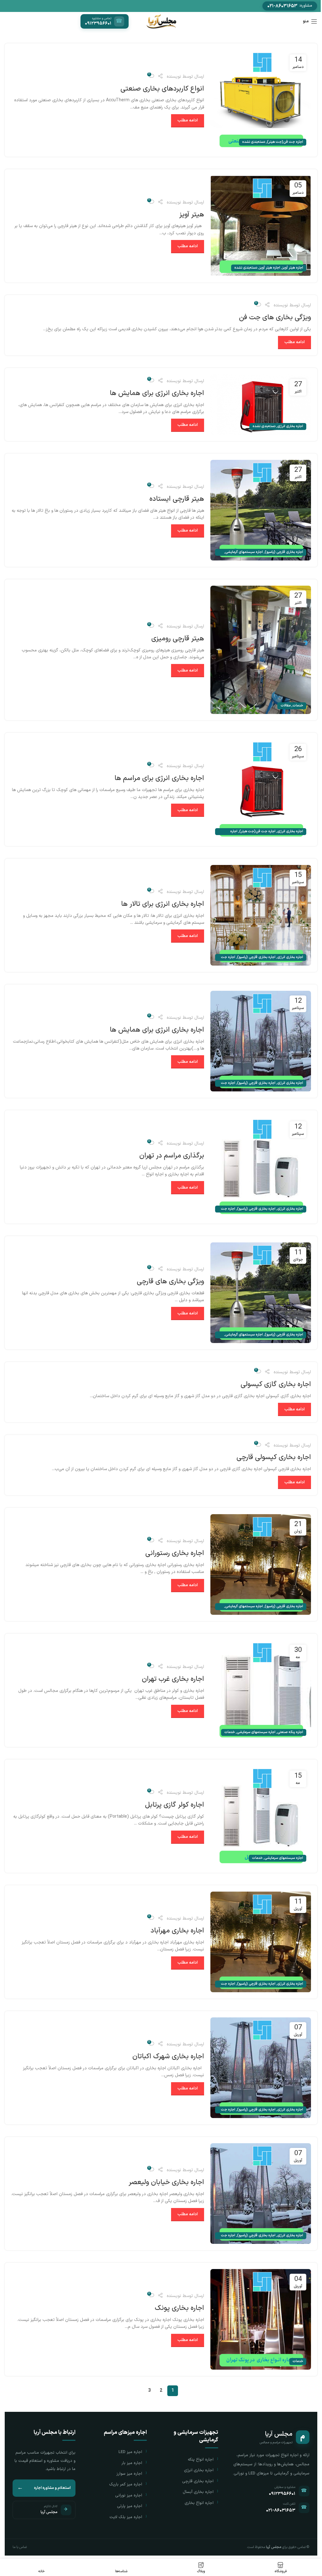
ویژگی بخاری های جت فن (275, 318)
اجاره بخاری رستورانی (175, 1553)
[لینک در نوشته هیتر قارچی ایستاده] (261, 510)
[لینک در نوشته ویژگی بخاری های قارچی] (261, 1293)
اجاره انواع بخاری (199, 2503)
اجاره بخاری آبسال (198, 2492)
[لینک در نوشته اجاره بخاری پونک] (261, 2319)
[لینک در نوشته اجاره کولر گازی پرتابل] (261, 1816)
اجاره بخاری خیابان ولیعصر (166, 2182)
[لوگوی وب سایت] (161, 21)
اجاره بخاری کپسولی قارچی (274, 1457)
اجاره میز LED (130, 2452)
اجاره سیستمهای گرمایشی (244, 552)
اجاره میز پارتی (130, 2506)
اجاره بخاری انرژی (290, 426)
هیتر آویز (192, 215)
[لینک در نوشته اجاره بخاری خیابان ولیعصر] (261, 2194)
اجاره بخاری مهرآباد (177, 1931)
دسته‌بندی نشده (254, 142)
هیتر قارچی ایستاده (177, 499)
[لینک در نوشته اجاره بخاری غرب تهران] (261, 1690)
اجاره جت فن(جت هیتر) (285, 142)
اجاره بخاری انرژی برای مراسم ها (159, 778)
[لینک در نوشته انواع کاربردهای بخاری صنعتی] (261, 100)
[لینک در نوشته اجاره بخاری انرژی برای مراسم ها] (261, 789)
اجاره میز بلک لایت (126, 2517)
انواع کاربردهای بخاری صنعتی (162, 89)
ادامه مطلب (188, 120)
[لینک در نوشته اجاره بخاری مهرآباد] (261, 1942)
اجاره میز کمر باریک (126, 2484)
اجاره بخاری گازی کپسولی (276, 1384)
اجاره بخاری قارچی (198, 2481)
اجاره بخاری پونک (179, 2308)
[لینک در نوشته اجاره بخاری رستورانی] (261, 1564)
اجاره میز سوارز (129, 2474)
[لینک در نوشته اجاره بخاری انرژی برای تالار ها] (261, 915)
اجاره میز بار (132, 2463)
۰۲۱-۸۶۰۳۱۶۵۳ (281, 2510)
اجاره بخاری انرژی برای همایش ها (157, 393)
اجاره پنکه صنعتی (290, 1732)
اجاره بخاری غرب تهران (173, 1679)
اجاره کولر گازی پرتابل (175, 1805)
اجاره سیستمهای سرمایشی (256, 1732)
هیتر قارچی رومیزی (178, 639)
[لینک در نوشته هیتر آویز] (261, 226)
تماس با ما (20, 2547)
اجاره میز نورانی (129, 2495)
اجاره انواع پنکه (201, 2460)
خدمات (298, 706)
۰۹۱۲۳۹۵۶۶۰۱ (282, 2494)
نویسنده (174, 77)
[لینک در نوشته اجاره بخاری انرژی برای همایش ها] (261, 404)
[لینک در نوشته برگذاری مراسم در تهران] (261, 1167)
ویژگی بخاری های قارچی (170, 1282)
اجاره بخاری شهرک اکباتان (168, 2057)
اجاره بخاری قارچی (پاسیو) (284, 552)
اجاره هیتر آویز (293, 268)
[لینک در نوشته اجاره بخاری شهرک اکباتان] (261, 2068)
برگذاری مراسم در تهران (172, 1156)
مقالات (286, 706)
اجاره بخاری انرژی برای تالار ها (163, 904)
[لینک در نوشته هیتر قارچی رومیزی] (261, 650)
